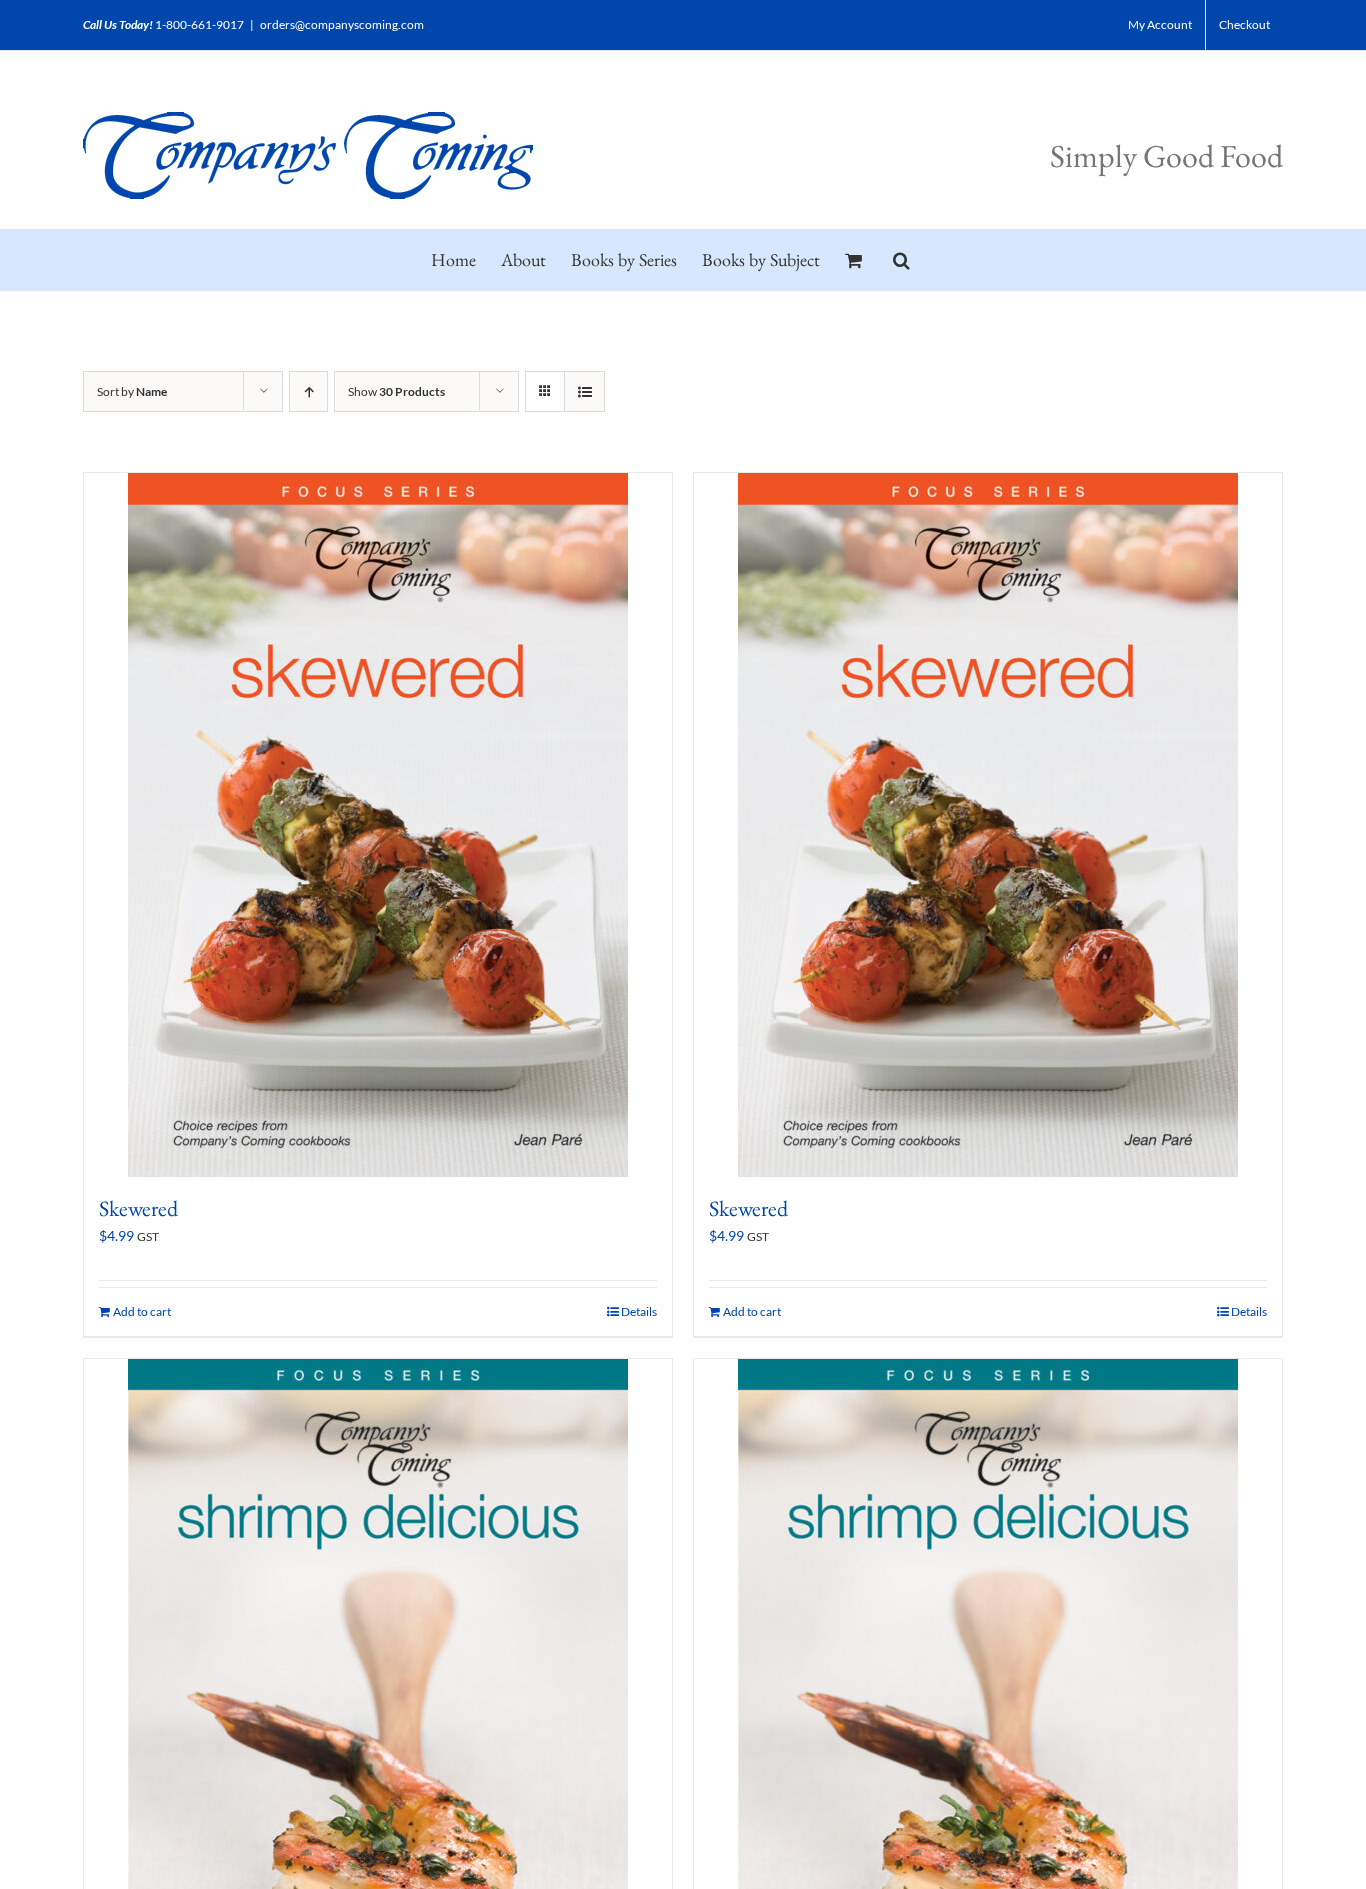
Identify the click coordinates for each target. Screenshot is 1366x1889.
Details (639, 1311)
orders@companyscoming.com (342, 24)
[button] (901, 260)
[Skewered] (378, 825)
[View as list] (584, 391)
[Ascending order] (308, 391)
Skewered (138, 1208)
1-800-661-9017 (199, 24)
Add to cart (142, 1311)
